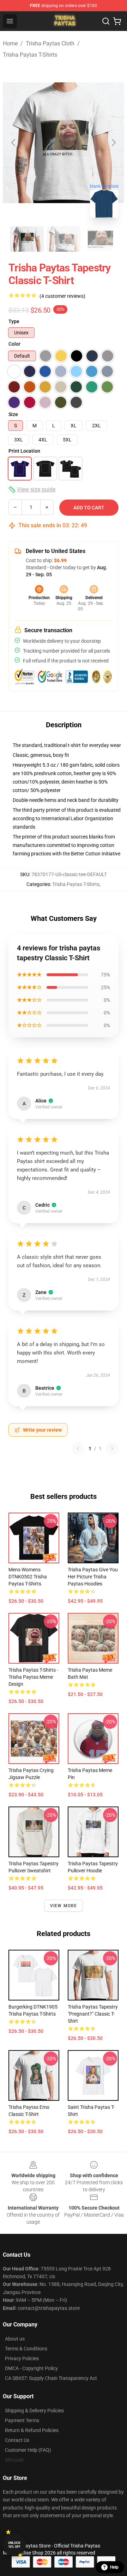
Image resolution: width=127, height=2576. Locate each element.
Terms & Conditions (26, 2349)
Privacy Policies (22, 2358)
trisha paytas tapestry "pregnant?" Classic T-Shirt (93, 2014)
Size (13, 414)
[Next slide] (113, 143)
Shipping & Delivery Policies (34, 2411)
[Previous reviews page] (78, 1449)
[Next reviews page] (112, 1449)
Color (14, 344)
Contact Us (17, 2440)
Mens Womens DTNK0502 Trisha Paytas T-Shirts (28, 1577)
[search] (106, 21)
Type (14, 321)
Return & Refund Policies (32, 2430)
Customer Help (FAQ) (28, 2450)
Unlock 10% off (14, 2545)
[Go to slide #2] (64, 239)
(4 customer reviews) (62, 296)
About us (15, 2339)
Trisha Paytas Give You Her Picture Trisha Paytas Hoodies (93, 1577)
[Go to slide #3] (100, 239)
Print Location (24, 451)
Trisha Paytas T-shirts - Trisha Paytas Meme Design (33, 1677)
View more (64, 1906)
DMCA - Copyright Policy (31, 2368)
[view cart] (117, 21)
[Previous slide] (14, 143)
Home (10, 43)
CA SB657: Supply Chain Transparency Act (51, 2378)
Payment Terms (22, 2420)
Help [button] (114, 2567)
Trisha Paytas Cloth (50, 43)
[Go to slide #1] (27, 239)
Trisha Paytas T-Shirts (30, 55)
